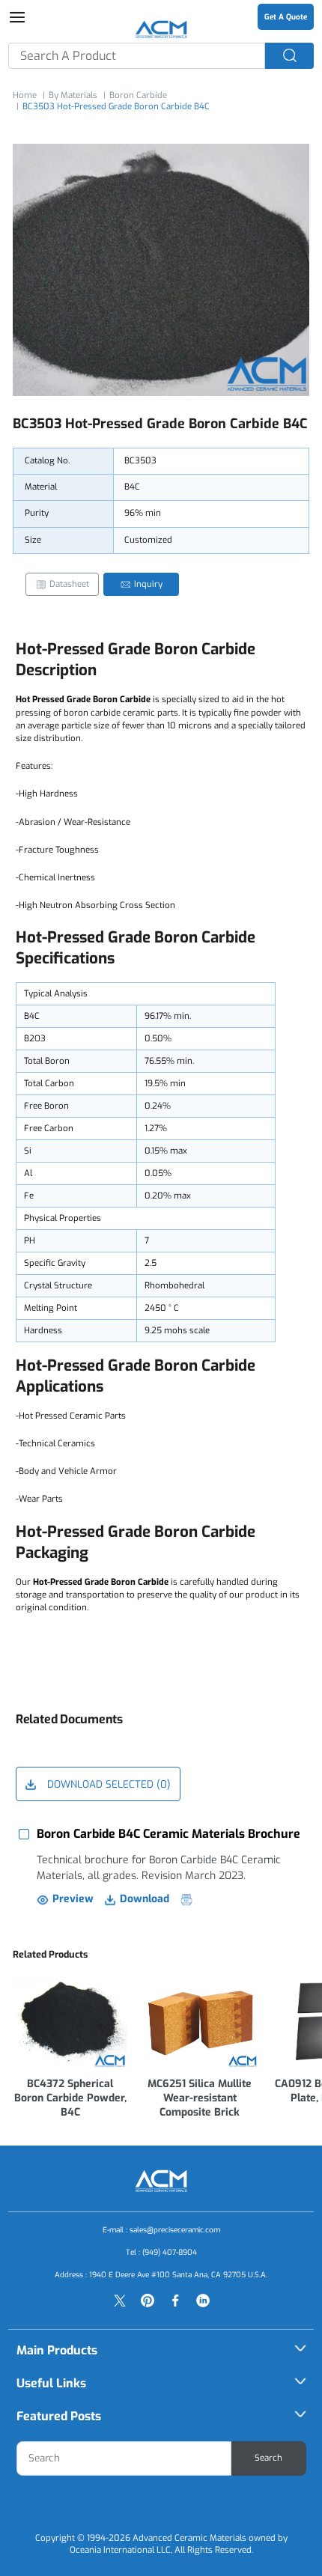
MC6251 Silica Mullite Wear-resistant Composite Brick (200, 2098)
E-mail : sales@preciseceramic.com (161, 2230)
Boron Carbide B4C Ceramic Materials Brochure (168, 1834)
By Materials (73, 95)
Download (145, 1899)
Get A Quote (286, 17)
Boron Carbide (138, 95)
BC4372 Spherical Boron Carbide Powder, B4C (70, 2098)
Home (25, 95)
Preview (73, 1899)
